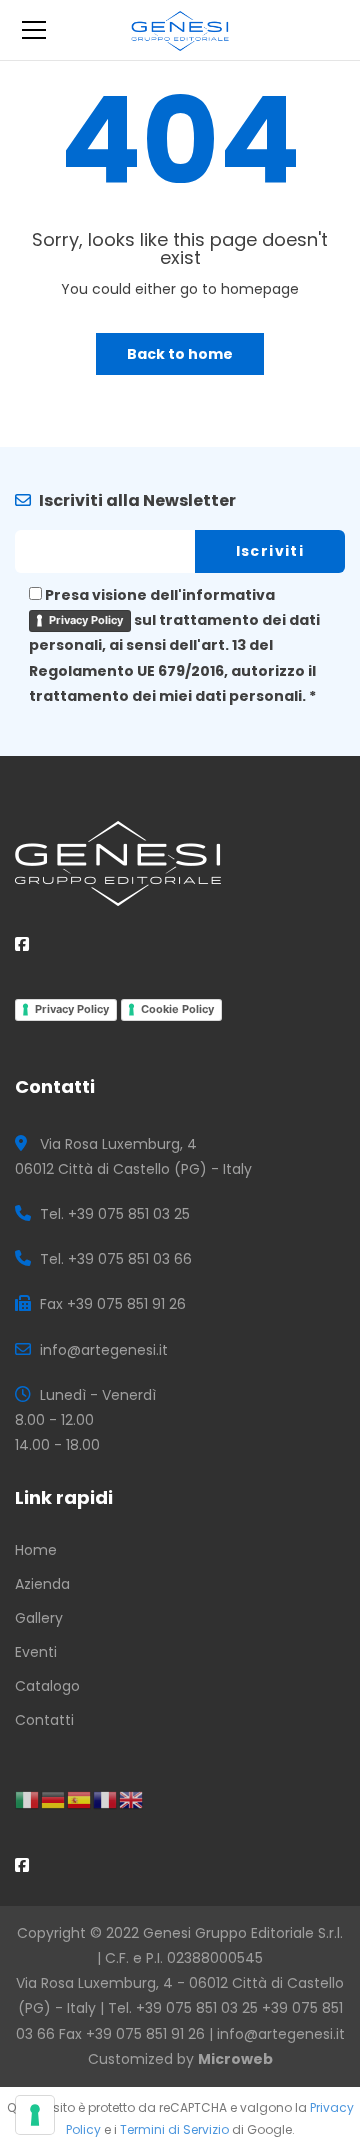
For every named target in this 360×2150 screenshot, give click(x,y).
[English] (132, 1799)
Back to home (180, 354)
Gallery (39, 1618)
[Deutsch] (54, 1799)
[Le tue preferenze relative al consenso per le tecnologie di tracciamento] (35, 2115)
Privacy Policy (86, 620)
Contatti (44, 1720)
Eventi (36, 1652)
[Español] (80, 1799)
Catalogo (47, 1686)
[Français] (106, 1799)
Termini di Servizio (174, 2129)
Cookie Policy (177, 1009)
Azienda (42, 1584)
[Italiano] (28, 1799)
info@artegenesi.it (281, 2034)
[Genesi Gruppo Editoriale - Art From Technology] (180, 30)
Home (36, 1550)
